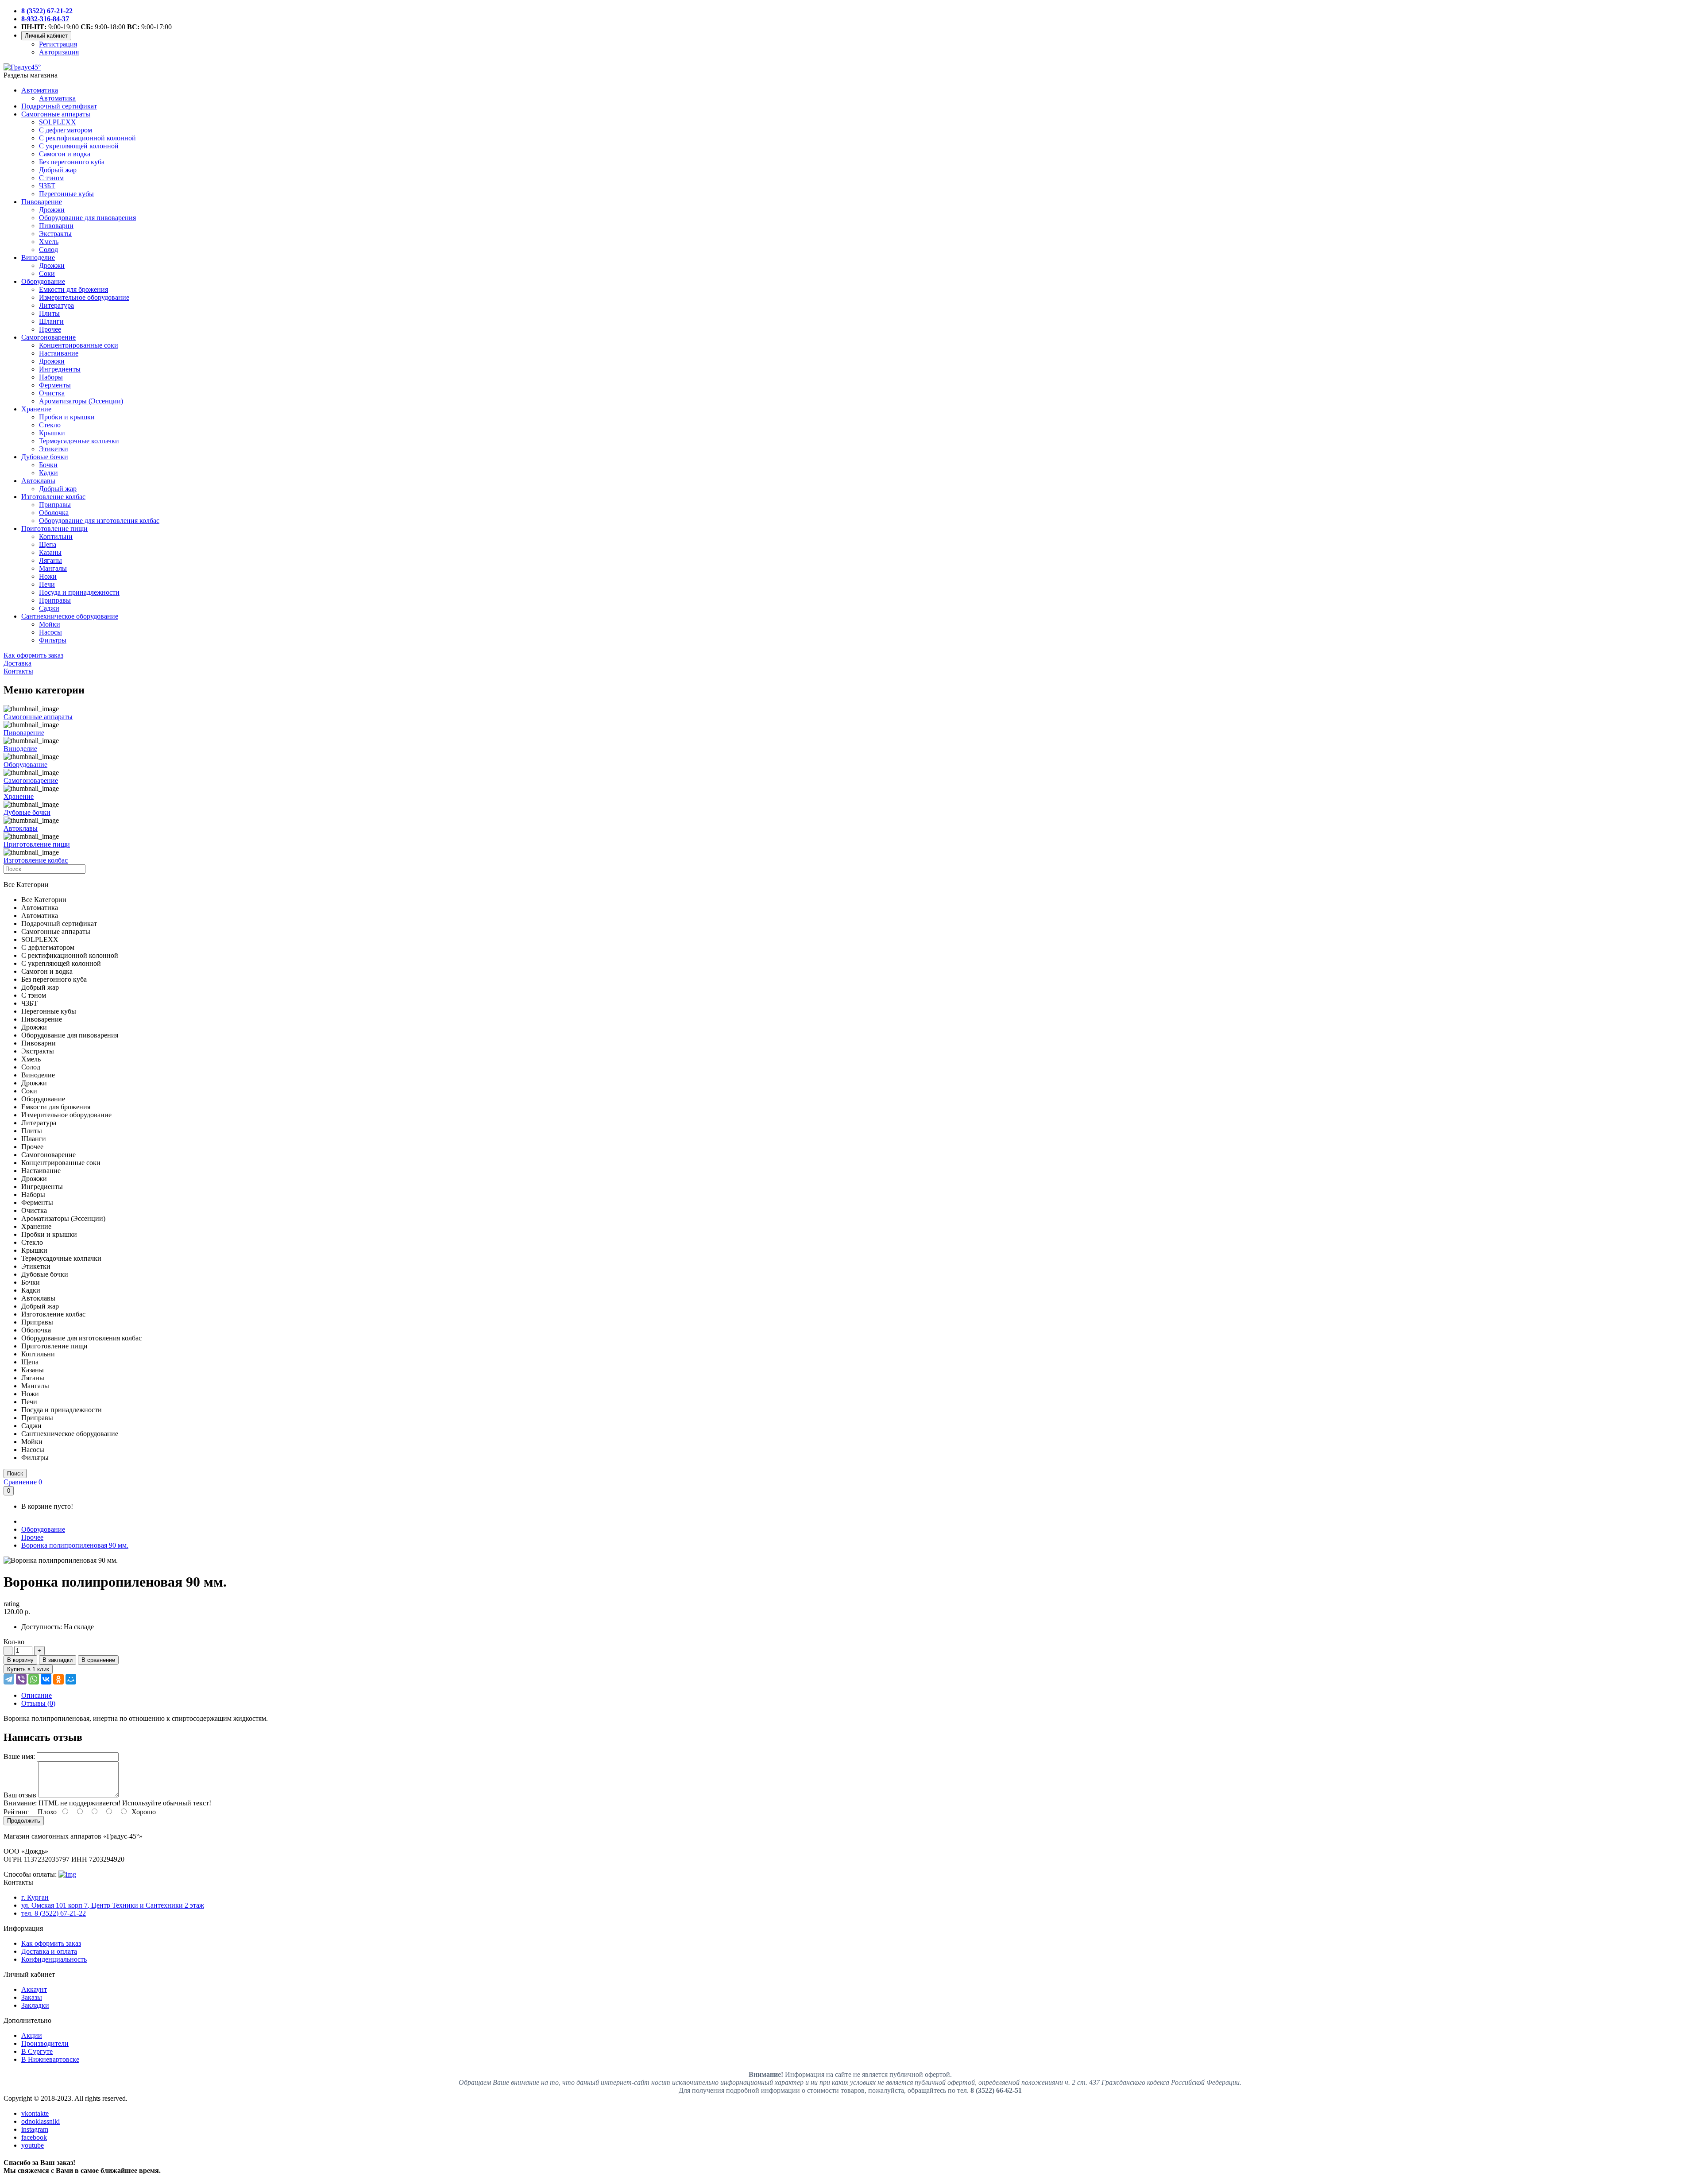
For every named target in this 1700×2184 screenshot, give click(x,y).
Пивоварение (42, 202)
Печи (47, 584)
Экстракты (55, 234)
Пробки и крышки (67, 417)
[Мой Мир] (71, 1679)
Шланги (51, 321)
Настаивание (59, 353)
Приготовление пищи (54, 529)
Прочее (50, 329)
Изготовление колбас (53, 497)
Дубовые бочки (45, 457)
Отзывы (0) (38, 1703)
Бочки (48, 465)
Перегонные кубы (66, 194)
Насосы (50, 632)
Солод (48, 250)
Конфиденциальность (54, 1959)
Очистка (52, 393)
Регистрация (58, 44)
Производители (45, 2043)
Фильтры (53, 640)
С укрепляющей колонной (79, 146)
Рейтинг (16, 1812)
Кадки (48, 473)
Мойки (50, 624)
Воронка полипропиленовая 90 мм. (75, 1545)
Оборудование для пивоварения (87, 218)
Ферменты (55, 385)
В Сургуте (37, 2051)
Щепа (48, 544)
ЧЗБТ (47, 186)
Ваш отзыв (20, 1795)
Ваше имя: (19, 1756)
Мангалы (53, 568)
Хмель (49, 242)
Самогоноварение (48, 337)
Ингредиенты (60, 369)
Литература (56, 305)
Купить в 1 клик (28, 1669)
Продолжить (24, 1821)
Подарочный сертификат (59, 106)
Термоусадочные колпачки (79, 441)
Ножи (48, 576)
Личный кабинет (46, 36)
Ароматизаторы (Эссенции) (81, 401)
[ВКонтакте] (46, 1679)
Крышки (52, 433)
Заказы (32, 1997)
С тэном (51, 178)
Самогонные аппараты (56, 114)
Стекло (50, 425)
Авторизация (59, 52)
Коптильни (56, 536)
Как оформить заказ (51, 1943)
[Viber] (21, 1679)
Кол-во (14, 1642)
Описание (37, 1695)
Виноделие (38, 258)
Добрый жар (58, 170)
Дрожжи (52, 210)
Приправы (55, 505)
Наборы (51, 377)
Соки (47, 273)
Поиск (15, 1473)
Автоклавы (38, 481)
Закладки (35, 2005)
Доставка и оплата (49, 1951)
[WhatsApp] (34, 1679)
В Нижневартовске (50, 2059)
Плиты (49, 313)
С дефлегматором (66, 130)
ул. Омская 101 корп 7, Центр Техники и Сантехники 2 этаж (113, 1905)
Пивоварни (56, 226)
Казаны (50, 552)
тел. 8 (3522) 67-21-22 (54, 1913)
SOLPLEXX (58, 122)
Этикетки (54, 449)
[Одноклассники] (58, 1679)
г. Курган (35, 1897)
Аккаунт (34, 1989)
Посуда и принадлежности (79, 592)
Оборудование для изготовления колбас (99, 521)
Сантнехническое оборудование (70, 616)
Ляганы (50, 560)
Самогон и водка (65, 154)
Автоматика (40, 90)
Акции (32, 2035)
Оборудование (43, 281)
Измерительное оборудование (84, 297)
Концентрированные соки (79, 345)
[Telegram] (9, 1679)
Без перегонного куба (72, 162)
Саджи (49, 608)
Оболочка (54, 513)
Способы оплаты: (30, 1874)
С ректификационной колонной (87, 138)
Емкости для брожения (73, 289)
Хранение (36, 409)
